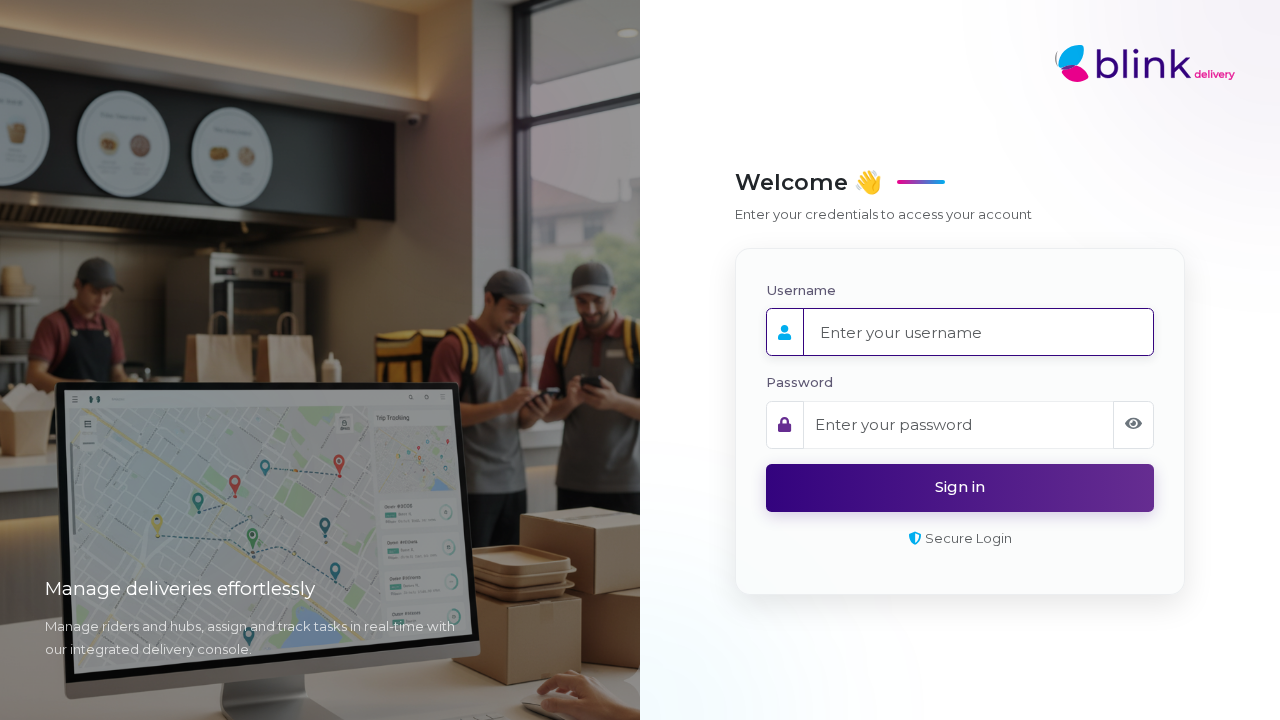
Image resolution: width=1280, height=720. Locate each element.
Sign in (960, 486)
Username (801, 290)
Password (799, 382)
